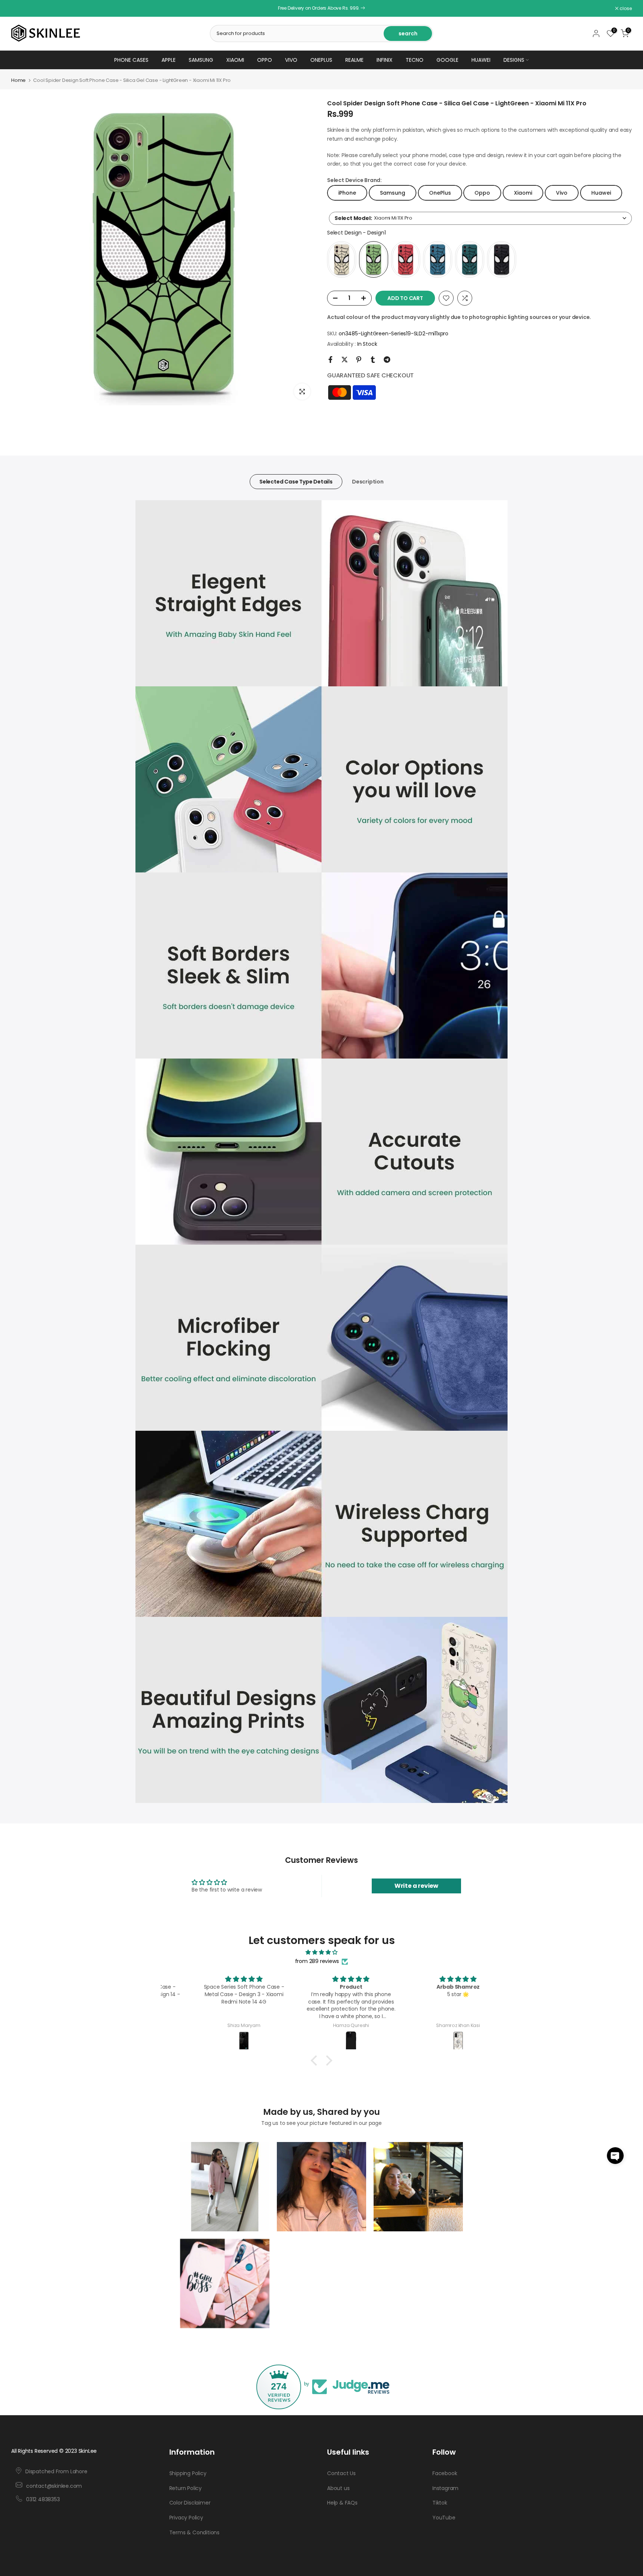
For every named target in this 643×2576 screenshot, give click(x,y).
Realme (354, 60)
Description (368, 482)
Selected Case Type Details (296, 482)
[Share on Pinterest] (359, 360)
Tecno (415, 60)
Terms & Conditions (194, 2532)
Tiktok (440, 2503)
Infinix (385, 60)
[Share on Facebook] (330, 360)
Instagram (445, 2488)
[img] (321, 1952)
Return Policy (185, 2488)
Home (18, 80)
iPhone (347, 193)
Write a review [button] (416, 1886)
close (21, 9)
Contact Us (341, 2473)
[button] (615, 2156)
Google (447, 60)
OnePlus (321, 60)
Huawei (481, 60)
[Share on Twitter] (345, 360)
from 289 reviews (317, 1961)
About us (338, 2488)
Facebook (445, 2473)
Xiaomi (235, 60)
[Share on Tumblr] (373, 360)
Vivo (291, 60)
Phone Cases (131, 60)
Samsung (201, 60)
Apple (169, 60)
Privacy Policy (186, 2518)
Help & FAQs (342, 2503)
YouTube (444, 2518)
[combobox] (480, 218)
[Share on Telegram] (387, 360)
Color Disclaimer (190, 2503)
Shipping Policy (188, 2473)
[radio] (342, 259)
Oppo (265, 60)
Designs (514, 60)
